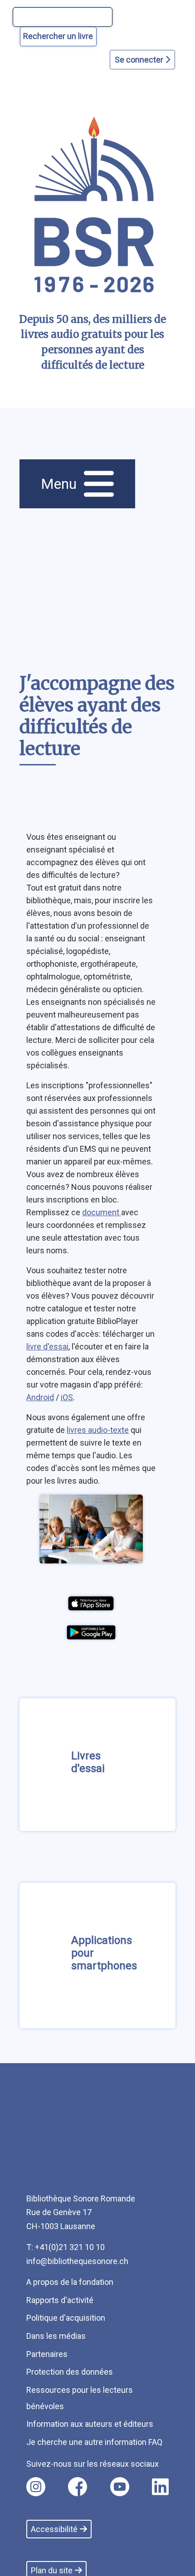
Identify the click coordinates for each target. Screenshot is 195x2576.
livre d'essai (47, 1346)
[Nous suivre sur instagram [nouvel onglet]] (36, 2487)
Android (40, 1397)
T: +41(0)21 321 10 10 (66, 2247)
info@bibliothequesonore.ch (77, 2261)
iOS (67, 1397)
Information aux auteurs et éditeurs (90, 2424)
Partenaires (47, 2354)
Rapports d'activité (60, 2300)
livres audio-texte (98, 1430)
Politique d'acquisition (66, 2318)
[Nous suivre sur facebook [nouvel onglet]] (78, 2487)
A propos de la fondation (70, 2282)
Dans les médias (56, 2336)
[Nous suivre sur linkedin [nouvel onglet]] (160, 2487)
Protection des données (70, 2372)
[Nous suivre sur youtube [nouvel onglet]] (120, 2487)
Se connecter (140, 60)
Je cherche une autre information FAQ (94, 2442)
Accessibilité (54, 2529)
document (102, 1212)
